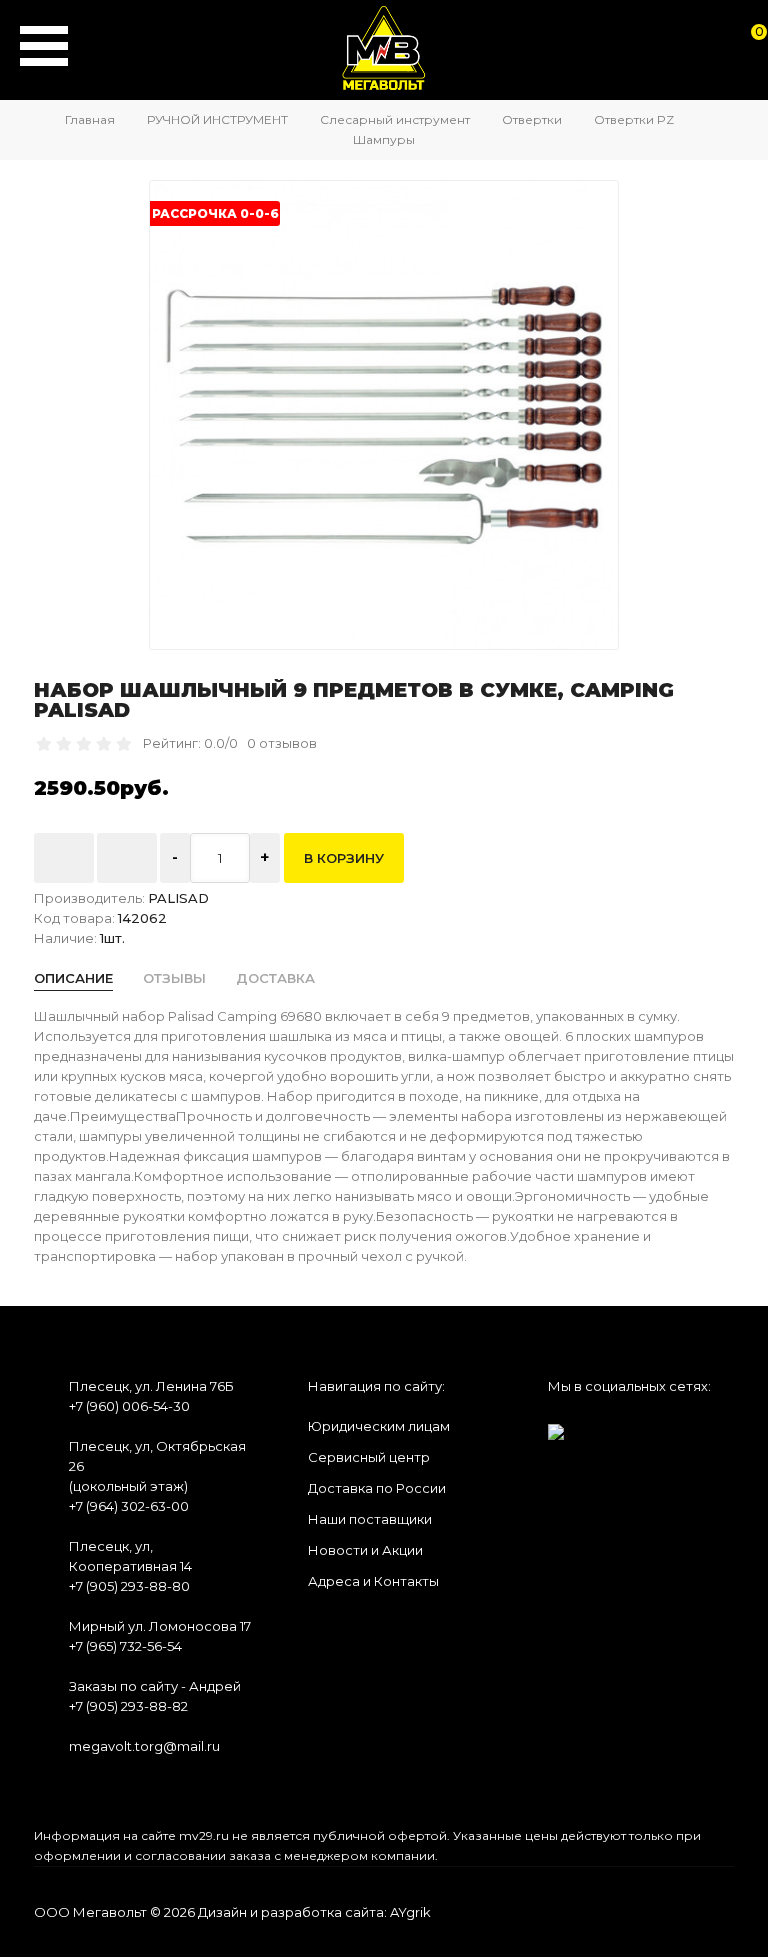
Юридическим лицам (379, 1426)
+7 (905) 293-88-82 (128, 1706)
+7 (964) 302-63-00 (129, 1506)
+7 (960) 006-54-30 (129, 1406)
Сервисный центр (369, 1457)
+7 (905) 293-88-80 (129, 1586)
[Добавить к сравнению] (127, 858)
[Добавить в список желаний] (64, 858)
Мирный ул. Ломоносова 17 (160, 1626)
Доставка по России (377, 1488)
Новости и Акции (365, 1550)
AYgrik (410, 1912)
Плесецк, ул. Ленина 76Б (151, 1386)
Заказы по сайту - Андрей (155, 1686)
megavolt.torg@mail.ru (144, 1746)
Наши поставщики (370, 1519)
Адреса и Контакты (373, 1581)
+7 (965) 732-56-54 (125, 1646)
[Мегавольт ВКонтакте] (556, 1425)
